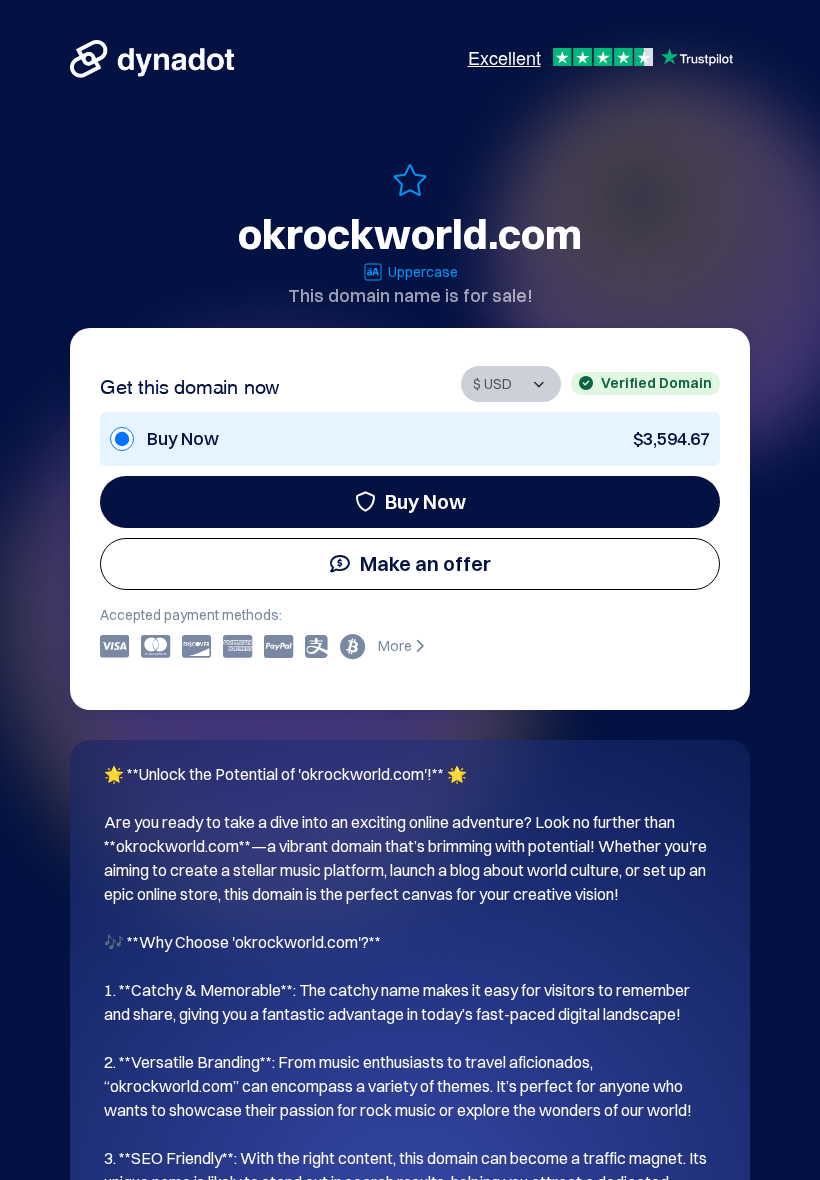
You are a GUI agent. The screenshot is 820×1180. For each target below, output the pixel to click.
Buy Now (425, 501)
